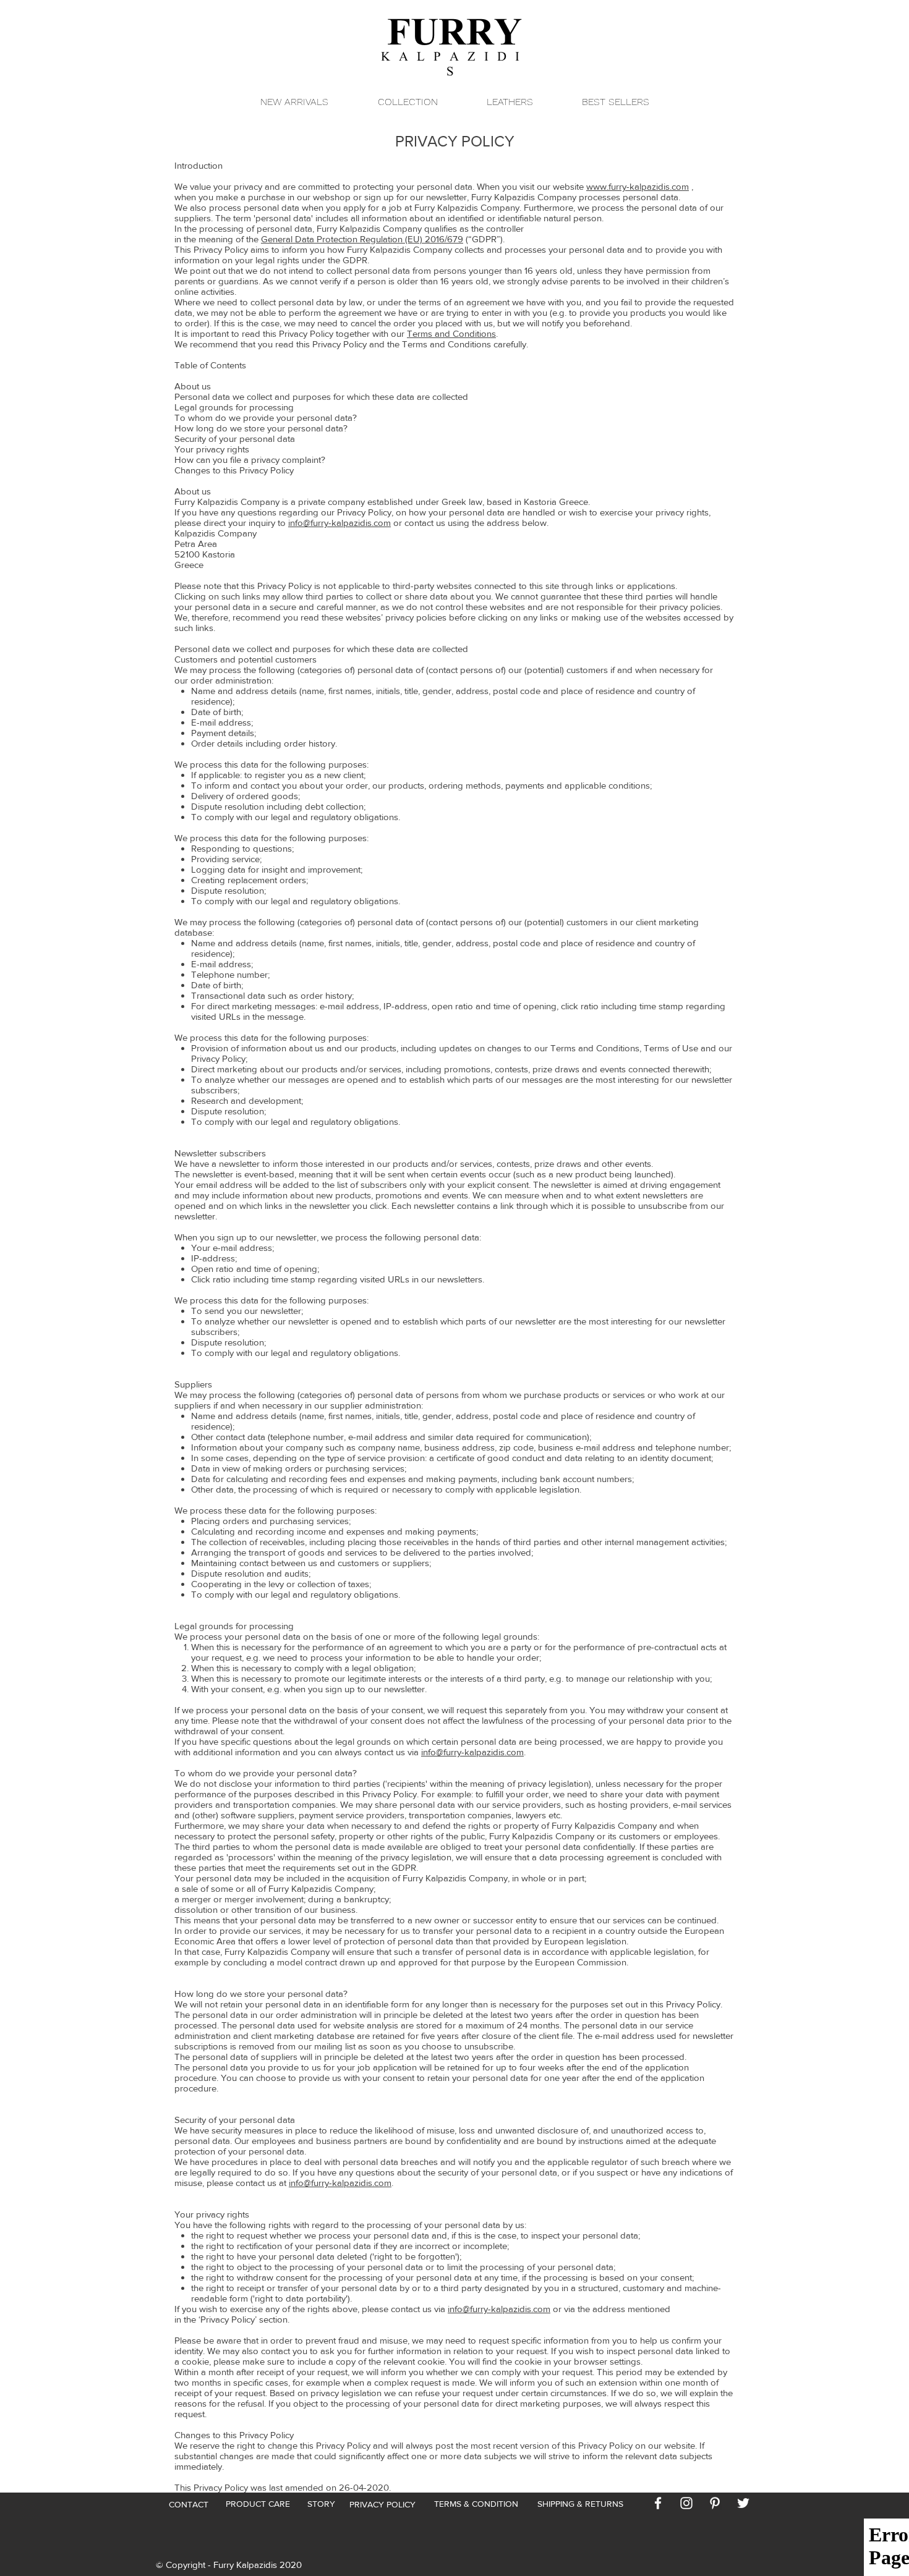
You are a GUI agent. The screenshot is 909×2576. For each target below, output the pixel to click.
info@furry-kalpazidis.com (339, 523)
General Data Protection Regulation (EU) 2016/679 (362, 239)
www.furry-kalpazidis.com (638, 186)
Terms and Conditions (451, 333)
